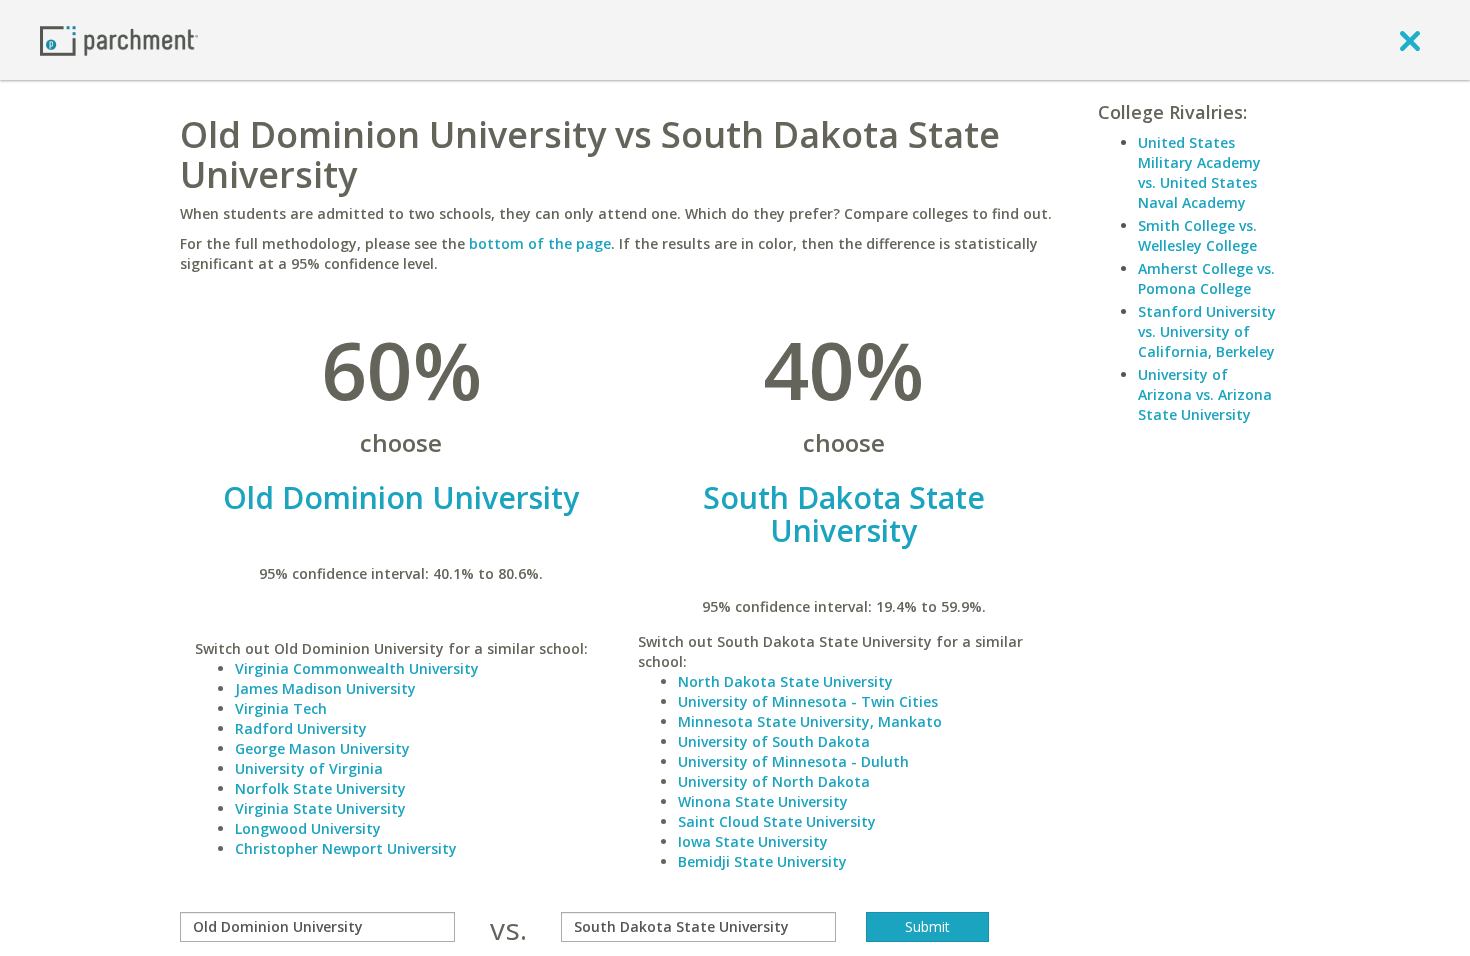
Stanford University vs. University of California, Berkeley (1207, 331)
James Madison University (325, 688)
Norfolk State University (320, 788)
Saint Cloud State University (777, 821)
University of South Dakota (774, 741)
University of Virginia (309, 768)
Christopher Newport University (346, 848)
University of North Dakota (774, 781)
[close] (1410, 40)
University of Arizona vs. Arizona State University (1205, 394)
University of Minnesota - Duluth (793, 761)
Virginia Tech (281, 708)
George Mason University (322, 748)
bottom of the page (540, 243)
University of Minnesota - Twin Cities (808, 701)
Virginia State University (320, 808)
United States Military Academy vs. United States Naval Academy (1199, 172)
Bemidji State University (762, 861)
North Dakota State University (785, 681)
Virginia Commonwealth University (357, 668)
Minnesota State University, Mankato (810, 721)
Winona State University (763, 801)
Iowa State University (753, 841)
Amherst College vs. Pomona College (1206, 278)
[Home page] (119, 39)
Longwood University (308, 828)
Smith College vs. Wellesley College (1197, 235)
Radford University (301, 728)
